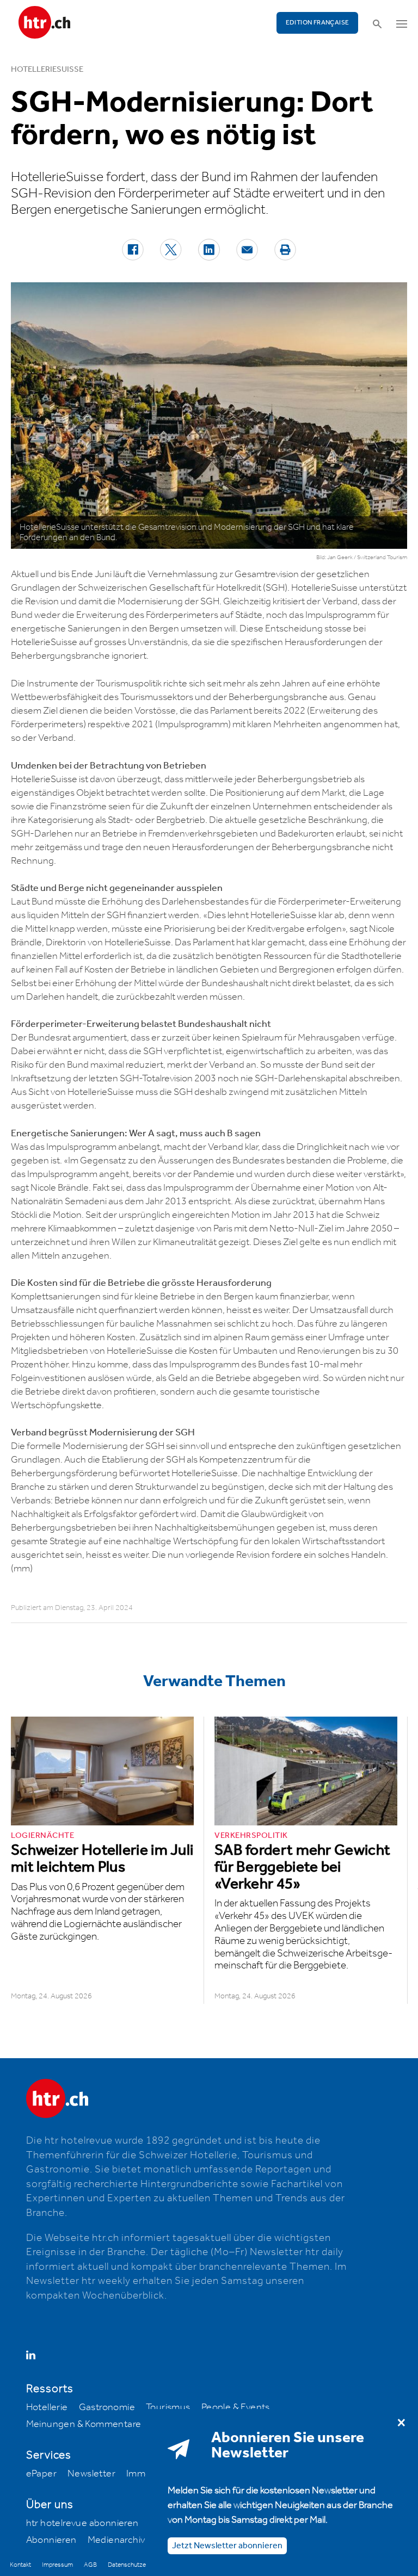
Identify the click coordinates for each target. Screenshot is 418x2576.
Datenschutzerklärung (137, 2565)
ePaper (41, 2474)
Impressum (57, 2565)
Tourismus (168, 2407)
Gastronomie (107, 2407)
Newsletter (91, 2474)
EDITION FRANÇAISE (318, 23)
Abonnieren (51, 2540)
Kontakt (20, 2565)
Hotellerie (47, 2407)
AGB (90, 2565)
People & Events (236, 2407)
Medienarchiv (116, 2540)
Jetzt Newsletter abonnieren (227, 2546)
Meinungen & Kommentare (84, 2424)
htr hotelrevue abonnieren (82, 2523)
